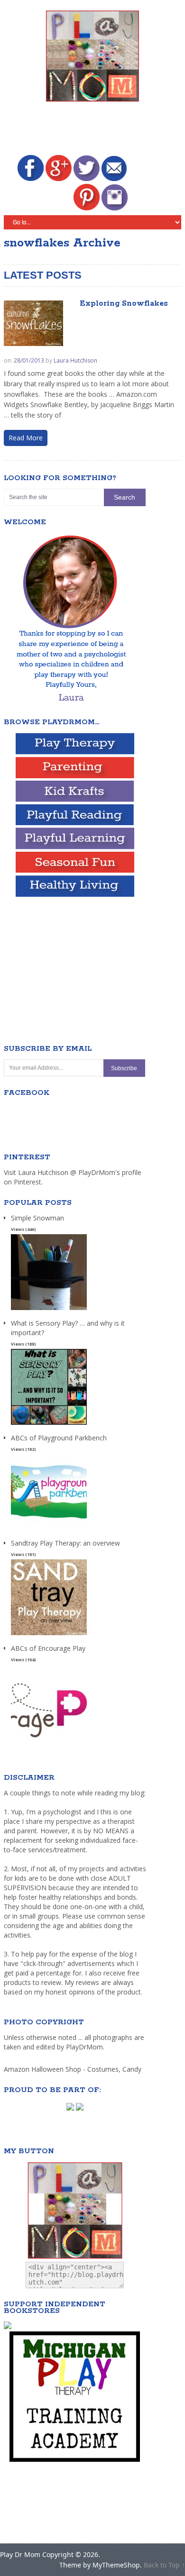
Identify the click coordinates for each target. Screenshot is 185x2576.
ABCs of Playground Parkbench (59, 1438)
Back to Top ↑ (164, 2565)
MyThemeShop (116, 2565)
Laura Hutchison (75, 360)
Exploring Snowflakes (124, 304)
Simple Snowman (37, 1218)
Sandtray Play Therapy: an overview (65, 1543)
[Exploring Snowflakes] (33, 323)
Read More (26, 438)
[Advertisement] (94, 130)
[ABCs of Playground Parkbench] (49, 1530)
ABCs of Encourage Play (48, 1648)
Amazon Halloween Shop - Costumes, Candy (74, 2069)
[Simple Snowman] (49, 1310)
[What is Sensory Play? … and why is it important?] (49, 1425)
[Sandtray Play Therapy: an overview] (49, 1635)
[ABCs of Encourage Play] (49, 1741)
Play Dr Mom (20, 2554)
